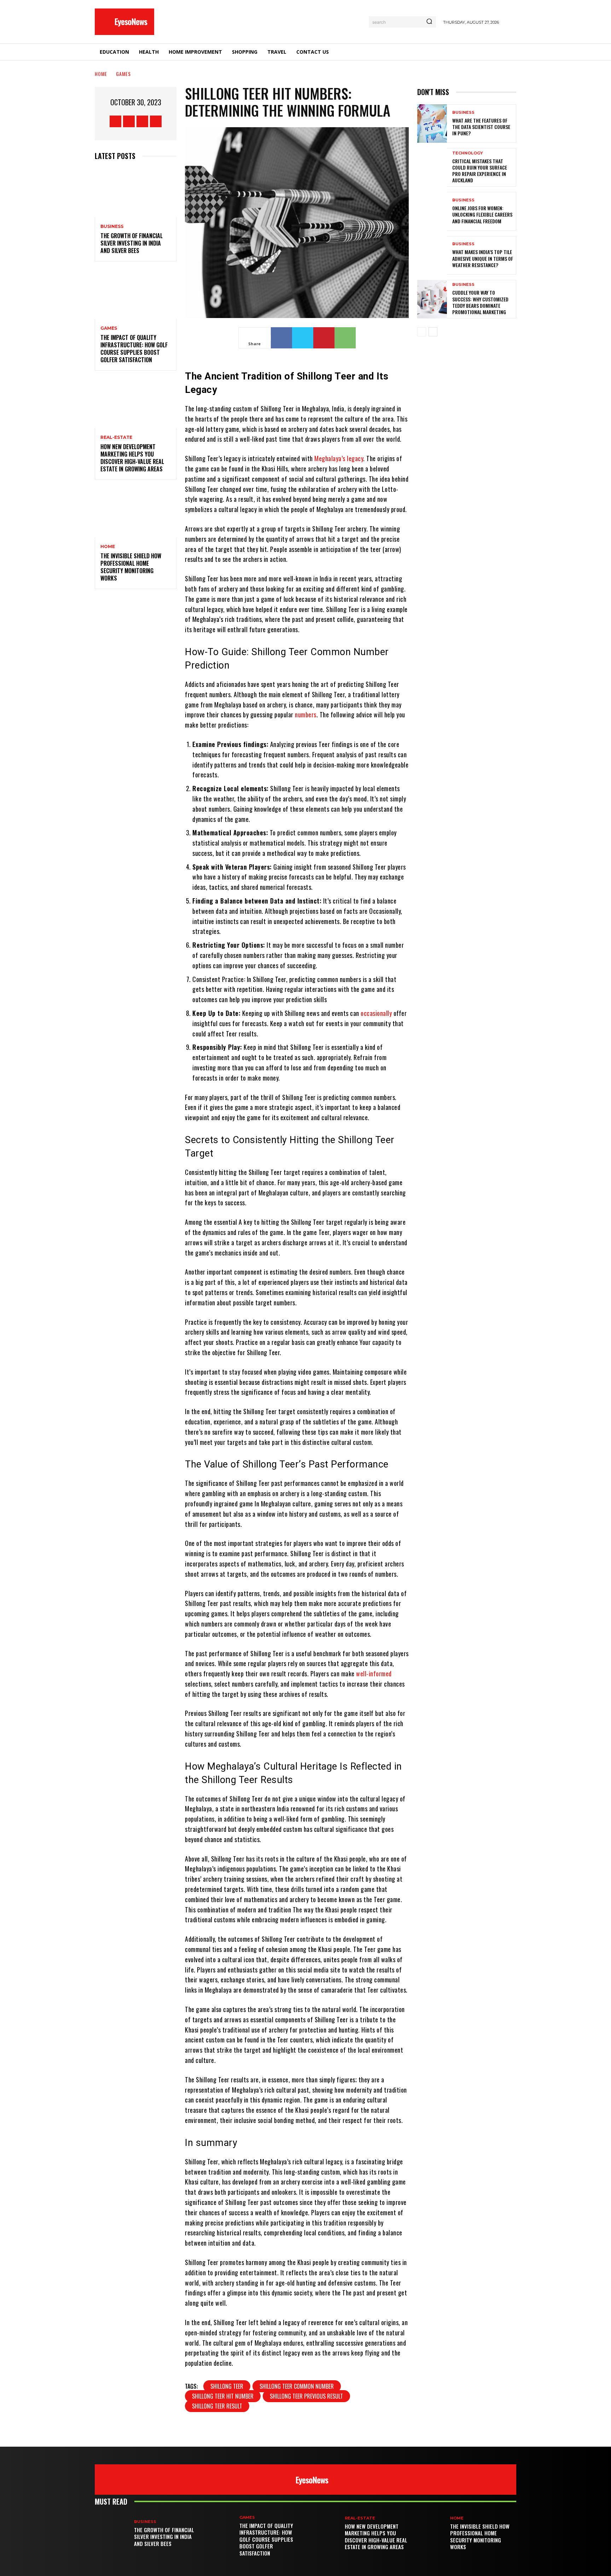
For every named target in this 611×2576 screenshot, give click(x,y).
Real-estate (116, 437)
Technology (468, 153)
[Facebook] (115, 121)
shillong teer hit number (223, 2396)
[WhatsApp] (345, 338)
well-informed (374, 1674)
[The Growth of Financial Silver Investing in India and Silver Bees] (136, 193)
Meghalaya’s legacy (339, 458)
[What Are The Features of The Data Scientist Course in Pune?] (432, 123)
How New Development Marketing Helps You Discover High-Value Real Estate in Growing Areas (132, 458)
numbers (306, 714)
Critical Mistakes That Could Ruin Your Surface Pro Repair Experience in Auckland (480, 171)
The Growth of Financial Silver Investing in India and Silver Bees (132, 243)
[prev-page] (422, 332)
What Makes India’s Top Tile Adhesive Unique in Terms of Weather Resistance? (483, 258)
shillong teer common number (297, 2386)
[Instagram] (129, 121)
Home (101, 74)
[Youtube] (156, 121)
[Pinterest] (324, 338)
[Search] (429, 22)
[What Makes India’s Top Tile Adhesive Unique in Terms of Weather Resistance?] (432, 255)
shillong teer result (217, 2406)
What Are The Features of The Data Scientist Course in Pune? (481, 127)
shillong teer (227, 2386)
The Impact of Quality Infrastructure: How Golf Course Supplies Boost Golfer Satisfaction (134, 348)
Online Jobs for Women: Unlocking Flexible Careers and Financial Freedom (482, 214)
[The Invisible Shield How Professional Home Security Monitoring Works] (136, 513)
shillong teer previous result (306, 2396)
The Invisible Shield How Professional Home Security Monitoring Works (131, 567)
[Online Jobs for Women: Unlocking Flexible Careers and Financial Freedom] (432, 211)
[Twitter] (142, 121)
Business (112, 227)
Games (123, 74)
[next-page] (433, 332)
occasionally (376, 1013)
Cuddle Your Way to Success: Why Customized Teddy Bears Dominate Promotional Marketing (480, 302)
